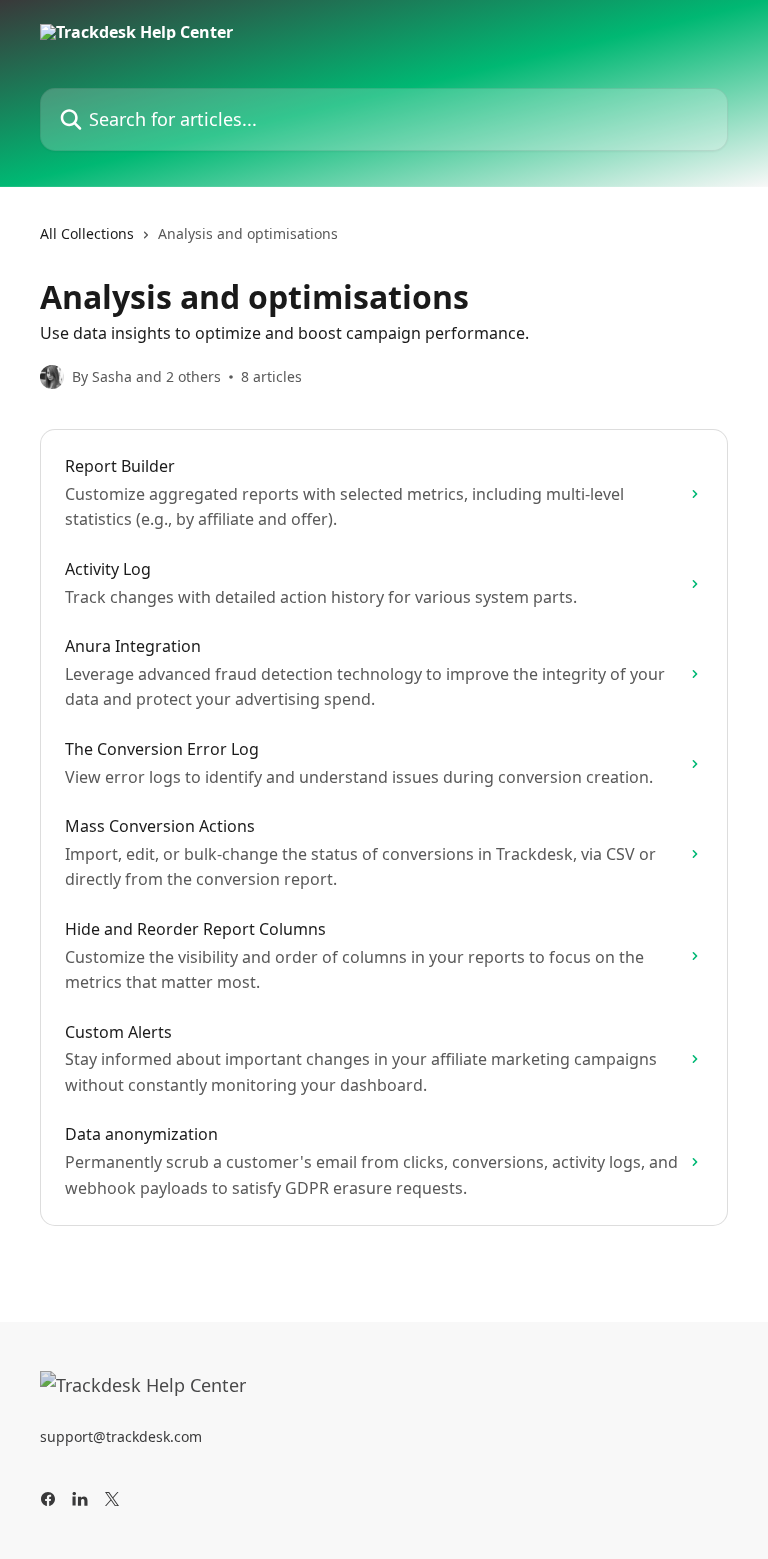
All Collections (87, 233)
